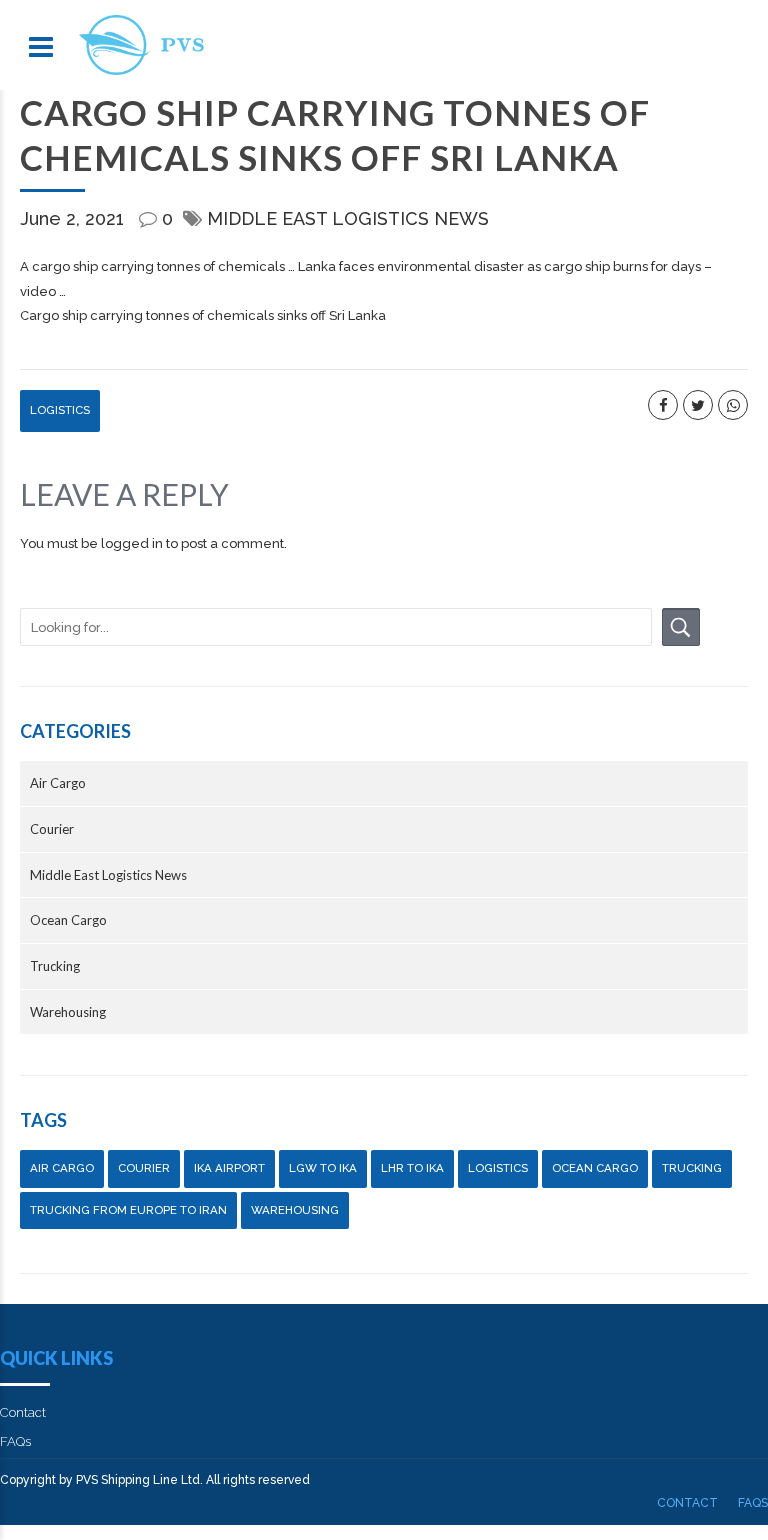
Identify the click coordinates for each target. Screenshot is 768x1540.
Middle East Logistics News (348, 218)
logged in (132, 543)
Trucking (55, 966)
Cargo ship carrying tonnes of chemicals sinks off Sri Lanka (203, 315)
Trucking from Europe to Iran (128, 1210)
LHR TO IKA (412, 1168)
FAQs (15, 1441)
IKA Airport (229, 1168)
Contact (23, 1412)
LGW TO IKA (323, 1168)
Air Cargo (58, 783)
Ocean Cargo (68, 920)
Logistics (60, 410)
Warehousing (68, 1012)
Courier (52, 829)
